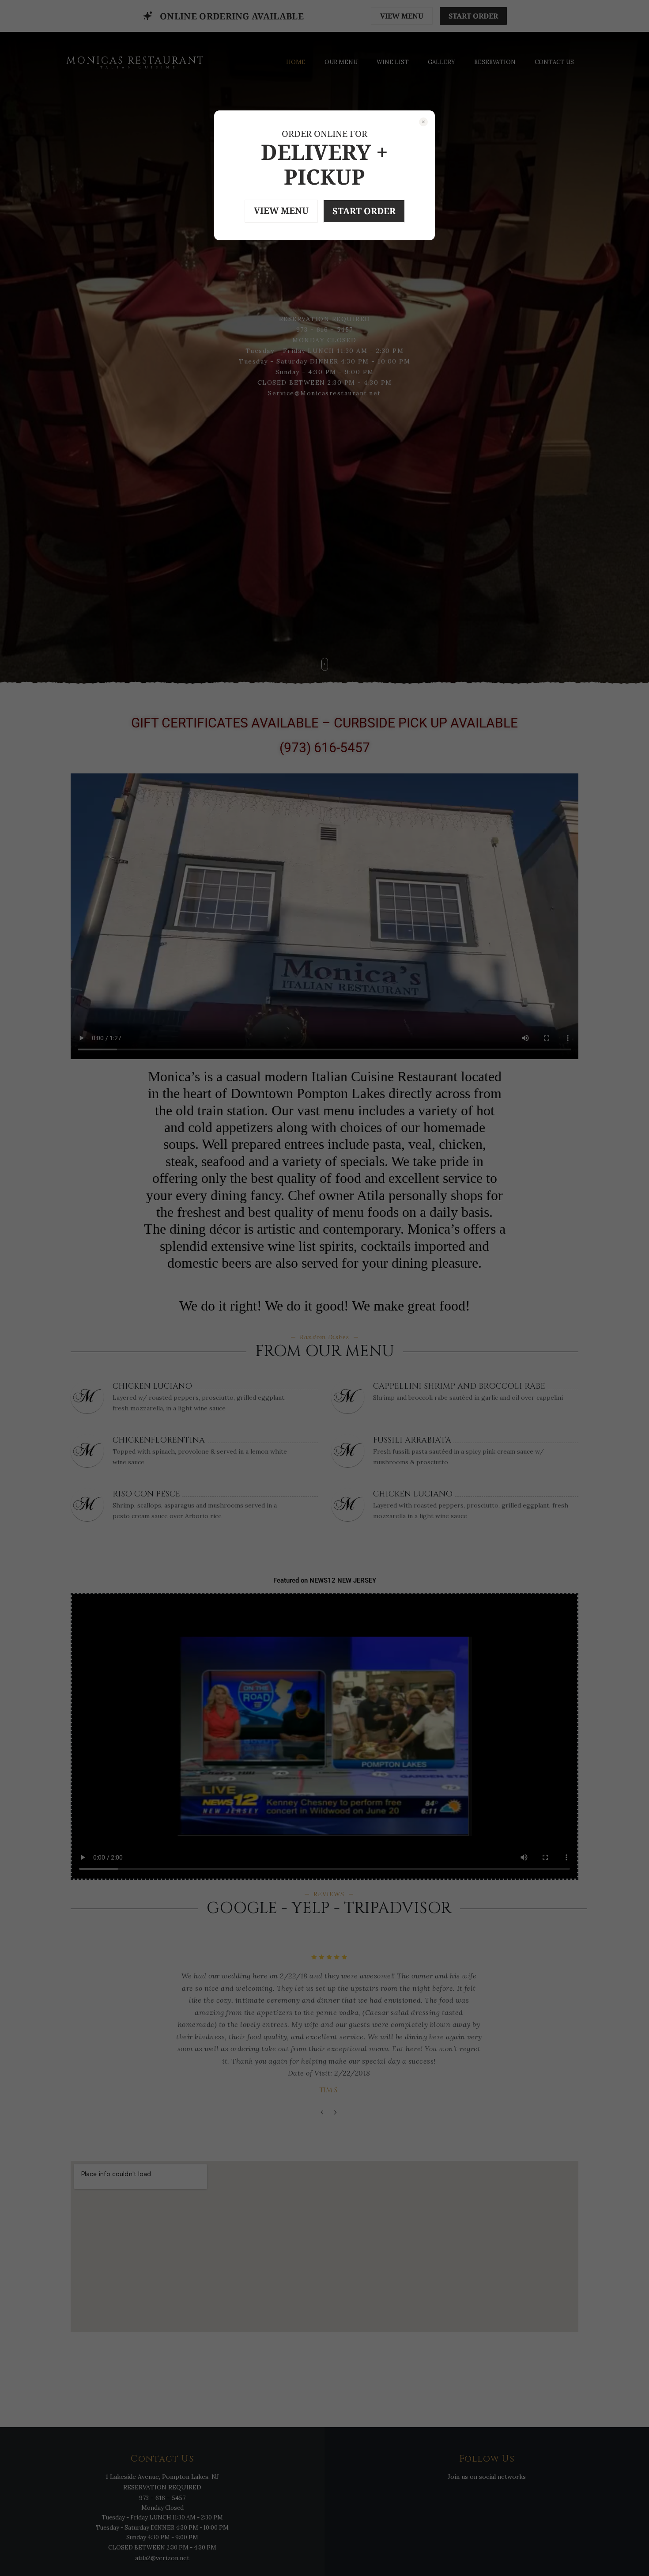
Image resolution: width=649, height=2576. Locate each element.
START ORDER (364, 211)
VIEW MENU (281, 210)
